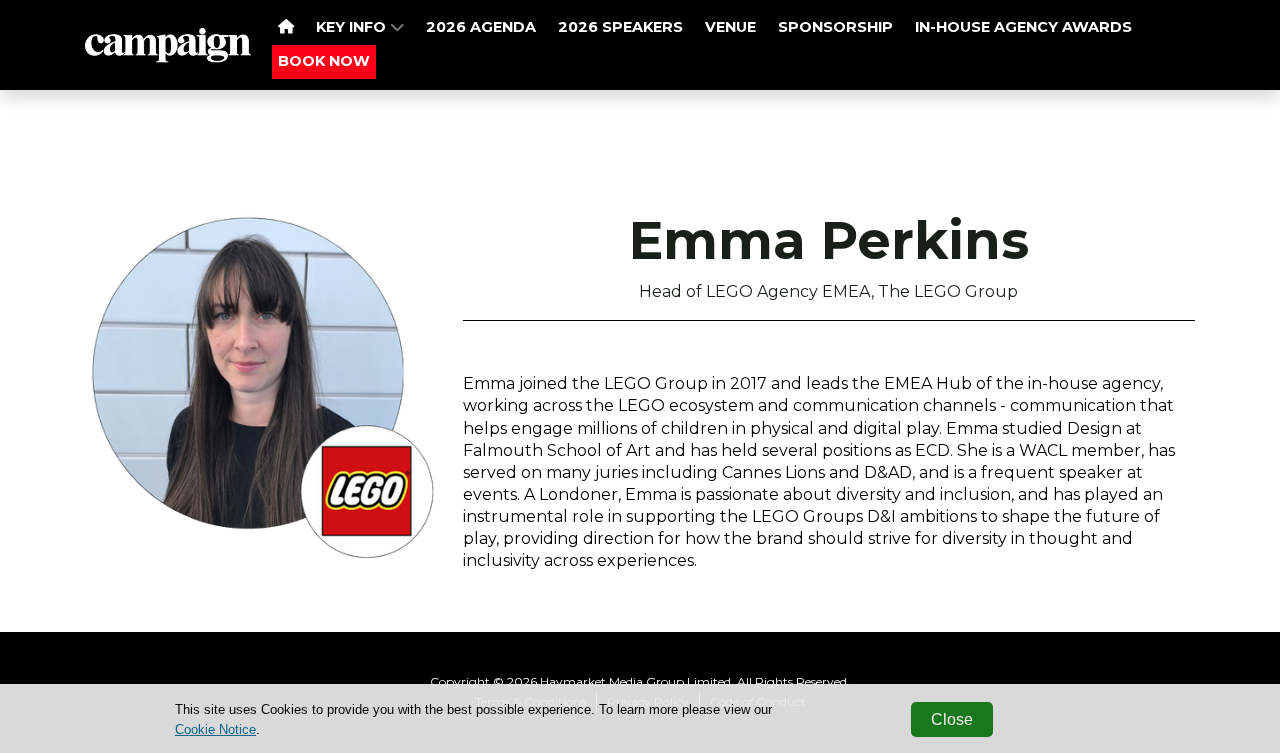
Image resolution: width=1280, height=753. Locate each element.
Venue (730, 27)
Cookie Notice (215, 729)
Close (952, 719)
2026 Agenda (481, 27)
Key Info (353, 27)
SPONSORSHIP (835, 27)
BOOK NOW (324, 61)
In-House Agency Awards (1023, 27)
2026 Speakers (620, 27)
